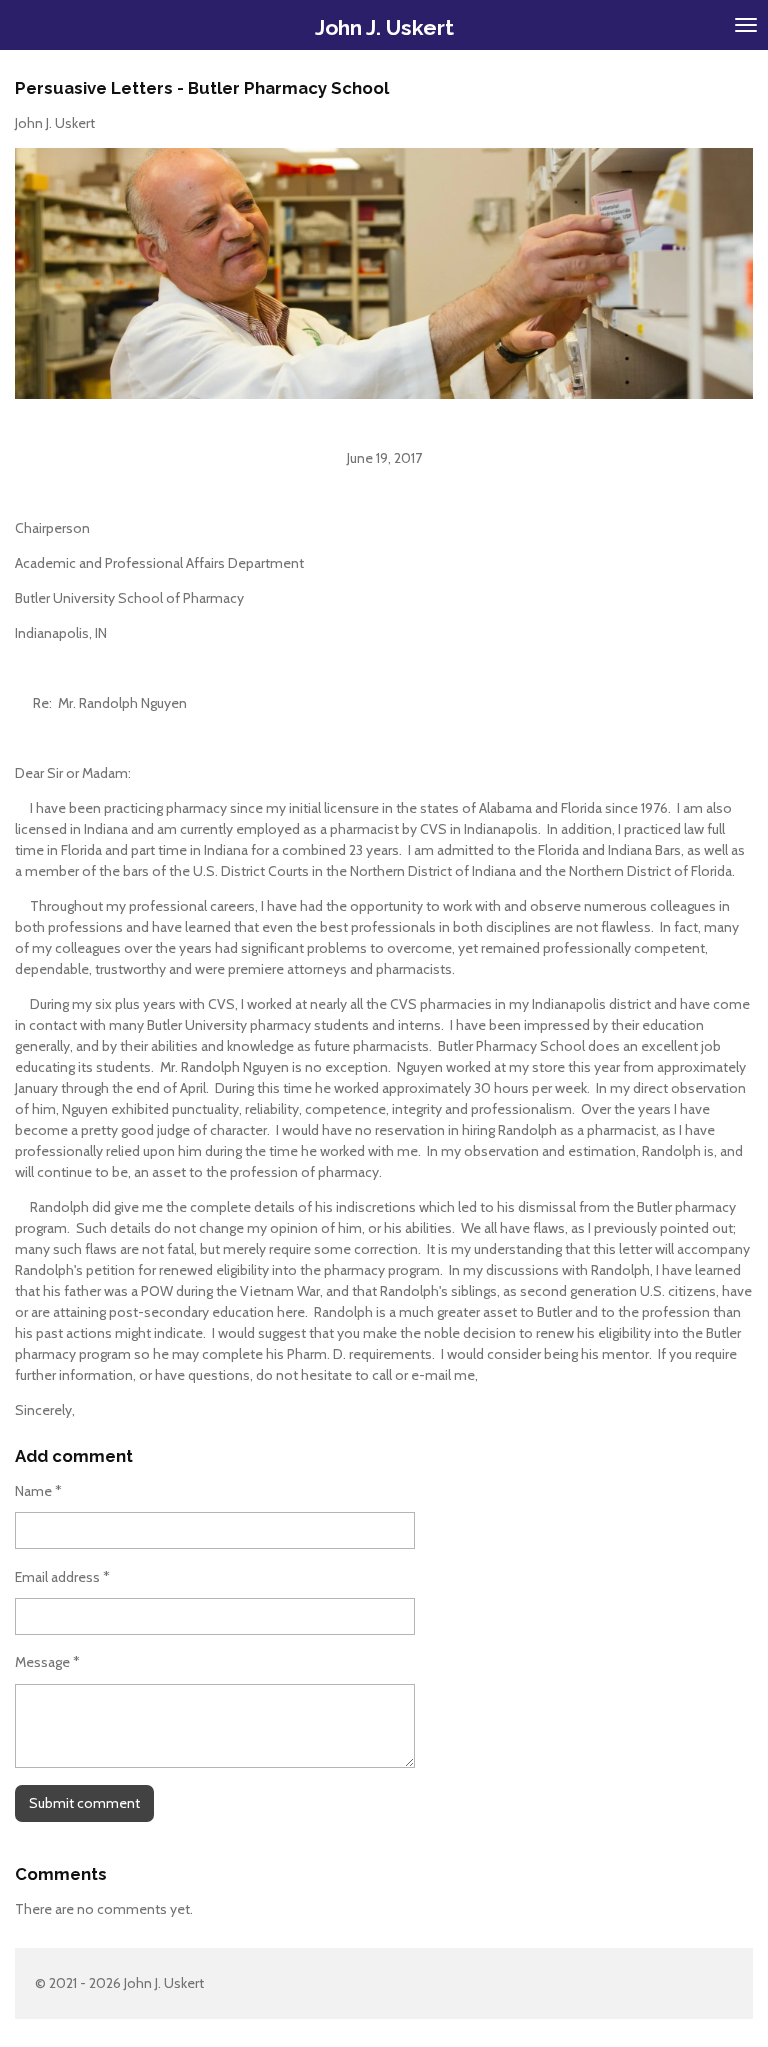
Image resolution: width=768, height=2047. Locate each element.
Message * (47, 1662)
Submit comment (84, 1803)
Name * (38, 1491)
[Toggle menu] (746, 25)
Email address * (62, 1577)
